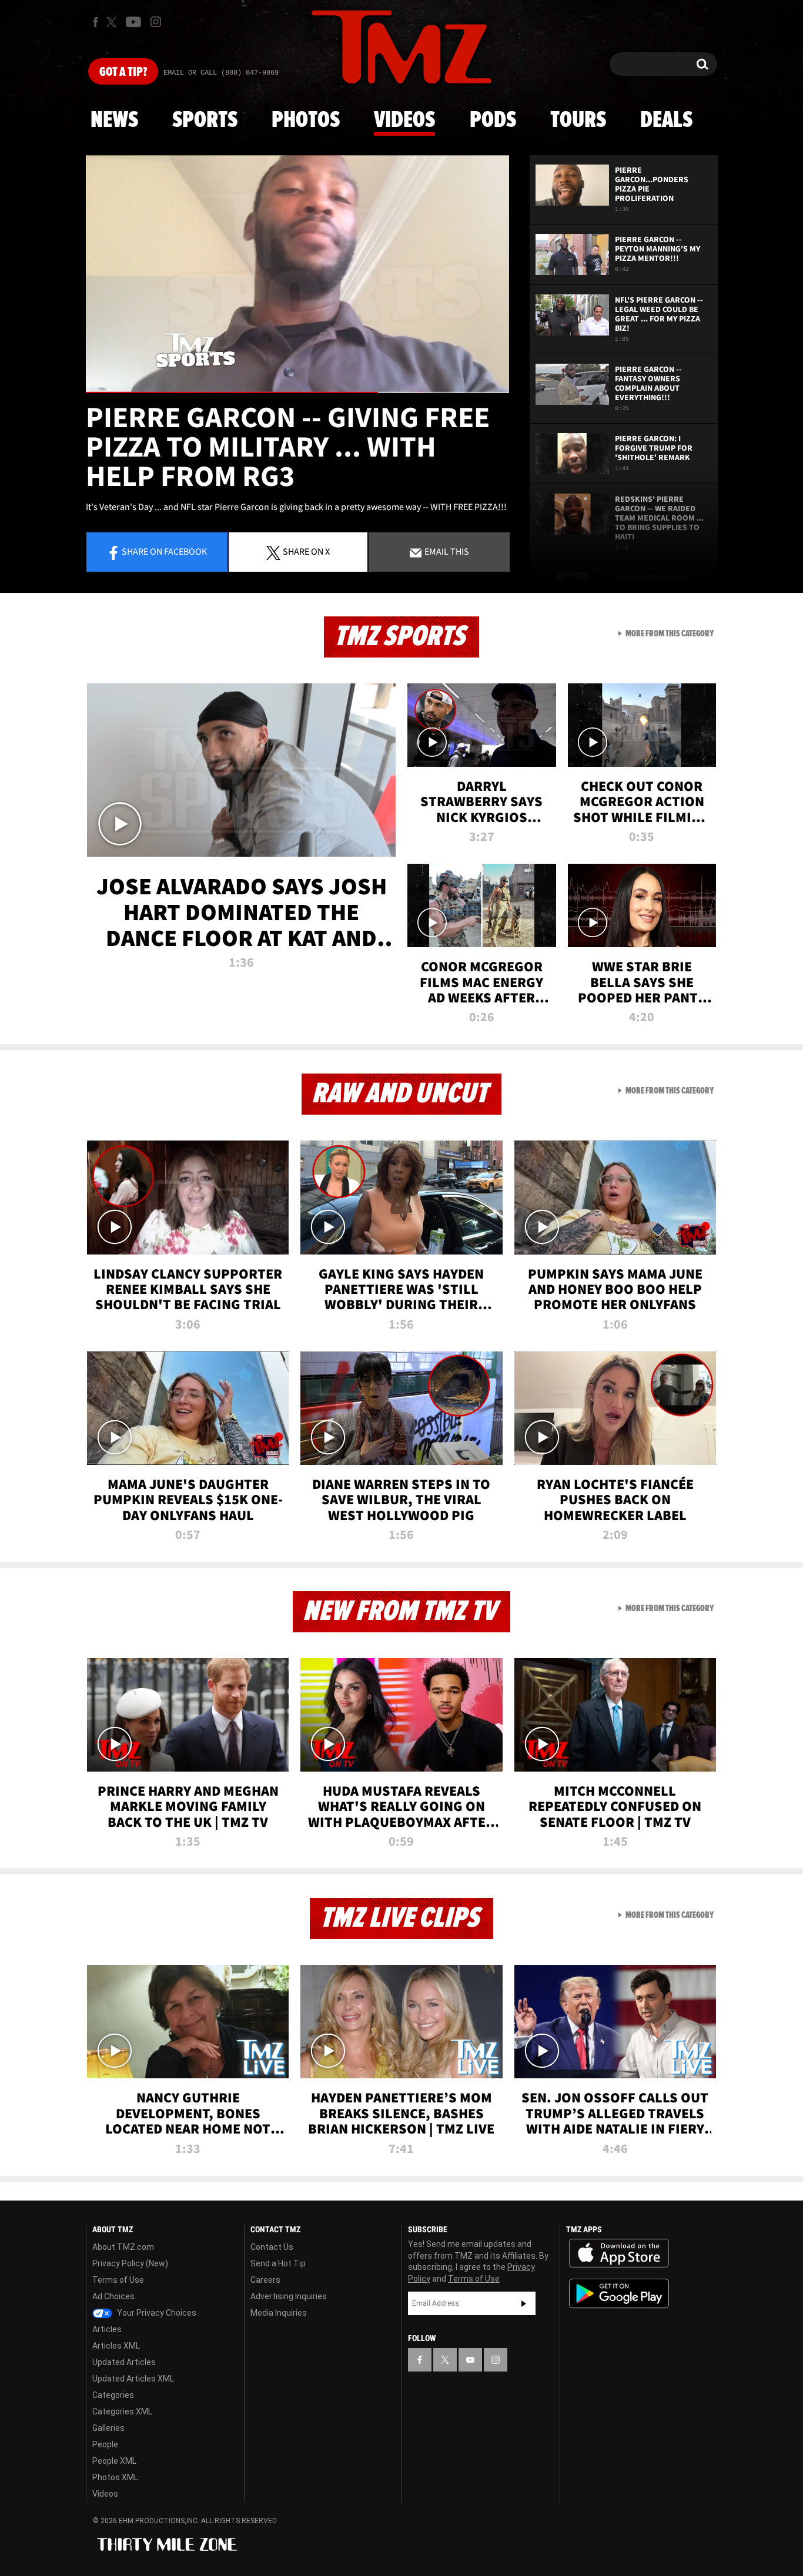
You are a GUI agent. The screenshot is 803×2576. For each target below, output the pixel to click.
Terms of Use (118, 2280)
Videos (404, 120)
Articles (107, 2329)
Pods (493, 120)
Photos (306, 120)
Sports (205, 120)
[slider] (297, 392)
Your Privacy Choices (156, 2313)
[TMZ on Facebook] (96, 22)
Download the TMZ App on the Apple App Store (619, 2253)
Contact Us (272, 2247)
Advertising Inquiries (289, 2296)
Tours (578, 120)
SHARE (306, 551)
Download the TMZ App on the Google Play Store (619, 2294)
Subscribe (524, 2303)
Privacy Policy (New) (130, 2263)
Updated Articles (124, 2362)
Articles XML (116, 2346)
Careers (265, 2280)
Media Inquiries (279, 2313)
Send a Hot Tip (278, 2263)
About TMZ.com (123, 2247)
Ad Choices (113, 2296)
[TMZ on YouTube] (470, 2360)
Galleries (108, 2428)
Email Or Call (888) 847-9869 (221, 73)
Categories (113, 2395)
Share (164, 551)
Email (446, 551)
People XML (114, 2461)
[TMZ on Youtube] (133, 22)
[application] (297, 274)
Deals (666, 120)
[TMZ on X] (113, 22)
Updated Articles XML (133, 2379)
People (105, 2444)
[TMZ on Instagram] (156, 22)
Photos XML (115, 2477)
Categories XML (122, 2411)
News (114, 120)
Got (123, 72)
